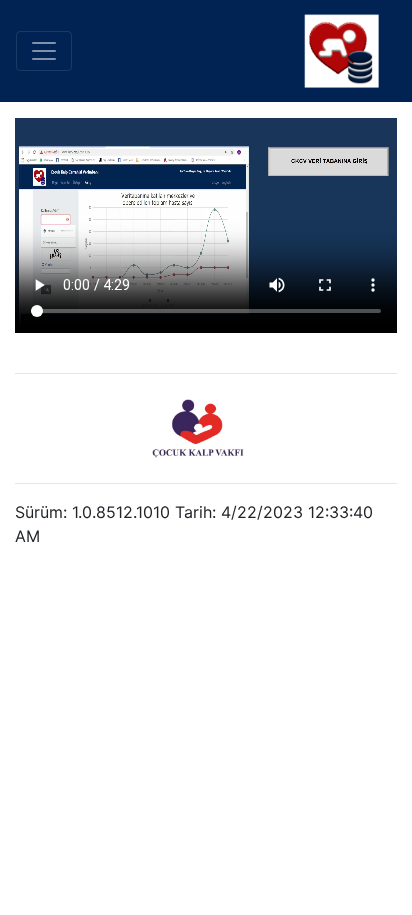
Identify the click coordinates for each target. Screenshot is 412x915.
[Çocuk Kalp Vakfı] (198, 428)
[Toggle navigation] (44, 51)
